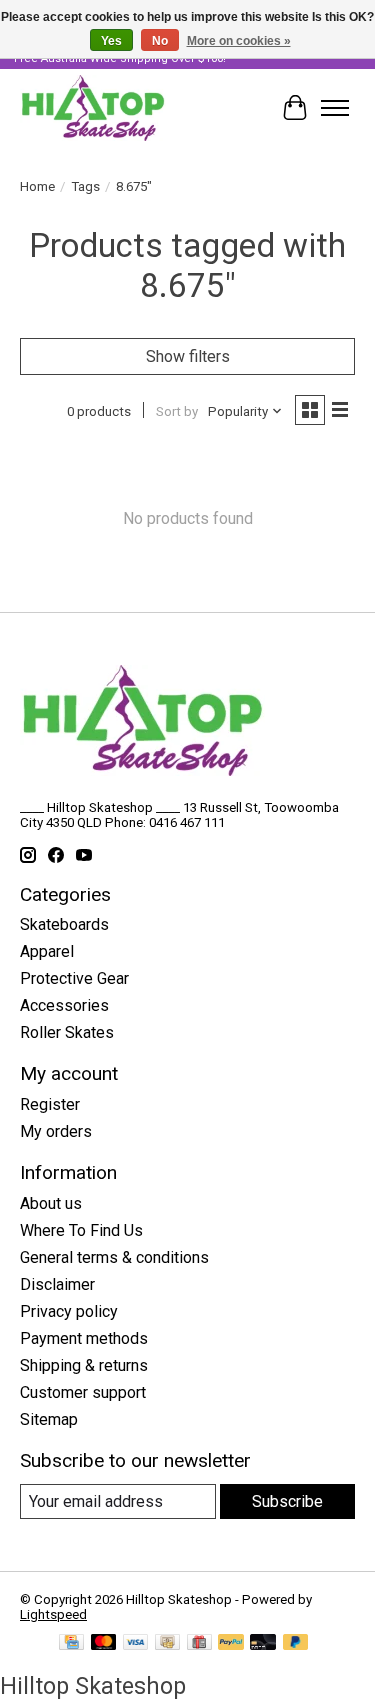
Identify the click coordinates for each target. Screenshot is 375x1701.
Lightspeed (53, 1614)
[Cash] (167, 1643)
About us (51, 1203)
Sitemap (49, 1419)
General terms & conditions (114, 1257)
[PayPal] (231, 1643)
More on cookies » (239, 41)
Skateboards (64, 924)
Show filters (188, 356)
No (160, 41)
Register (50, 1104)
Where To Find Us (81, 1230)
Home (37, 186)
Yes (111, 41)
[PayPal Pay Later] (296, 1643)
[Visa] (136, 1643)
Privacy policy (69, 1311)
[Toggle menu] (335, 108)
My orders (56, 1131)
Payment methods (84, 1338)
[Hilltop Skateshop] (93, 108)
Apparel (47, 951)
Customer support (83, 1392)
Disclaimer (57, 1284)
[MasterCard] (104, 1643)
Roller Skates (67, 1032)
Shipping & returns (84, 1365)
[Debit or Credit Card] (263, 1643)
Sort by (177, 411)
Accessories (64, 1005)
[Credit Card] (71, 1643)
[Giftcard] (199, 1643)
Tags (85, 186)
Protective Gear (74, 978)
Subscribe (287, 1501)
